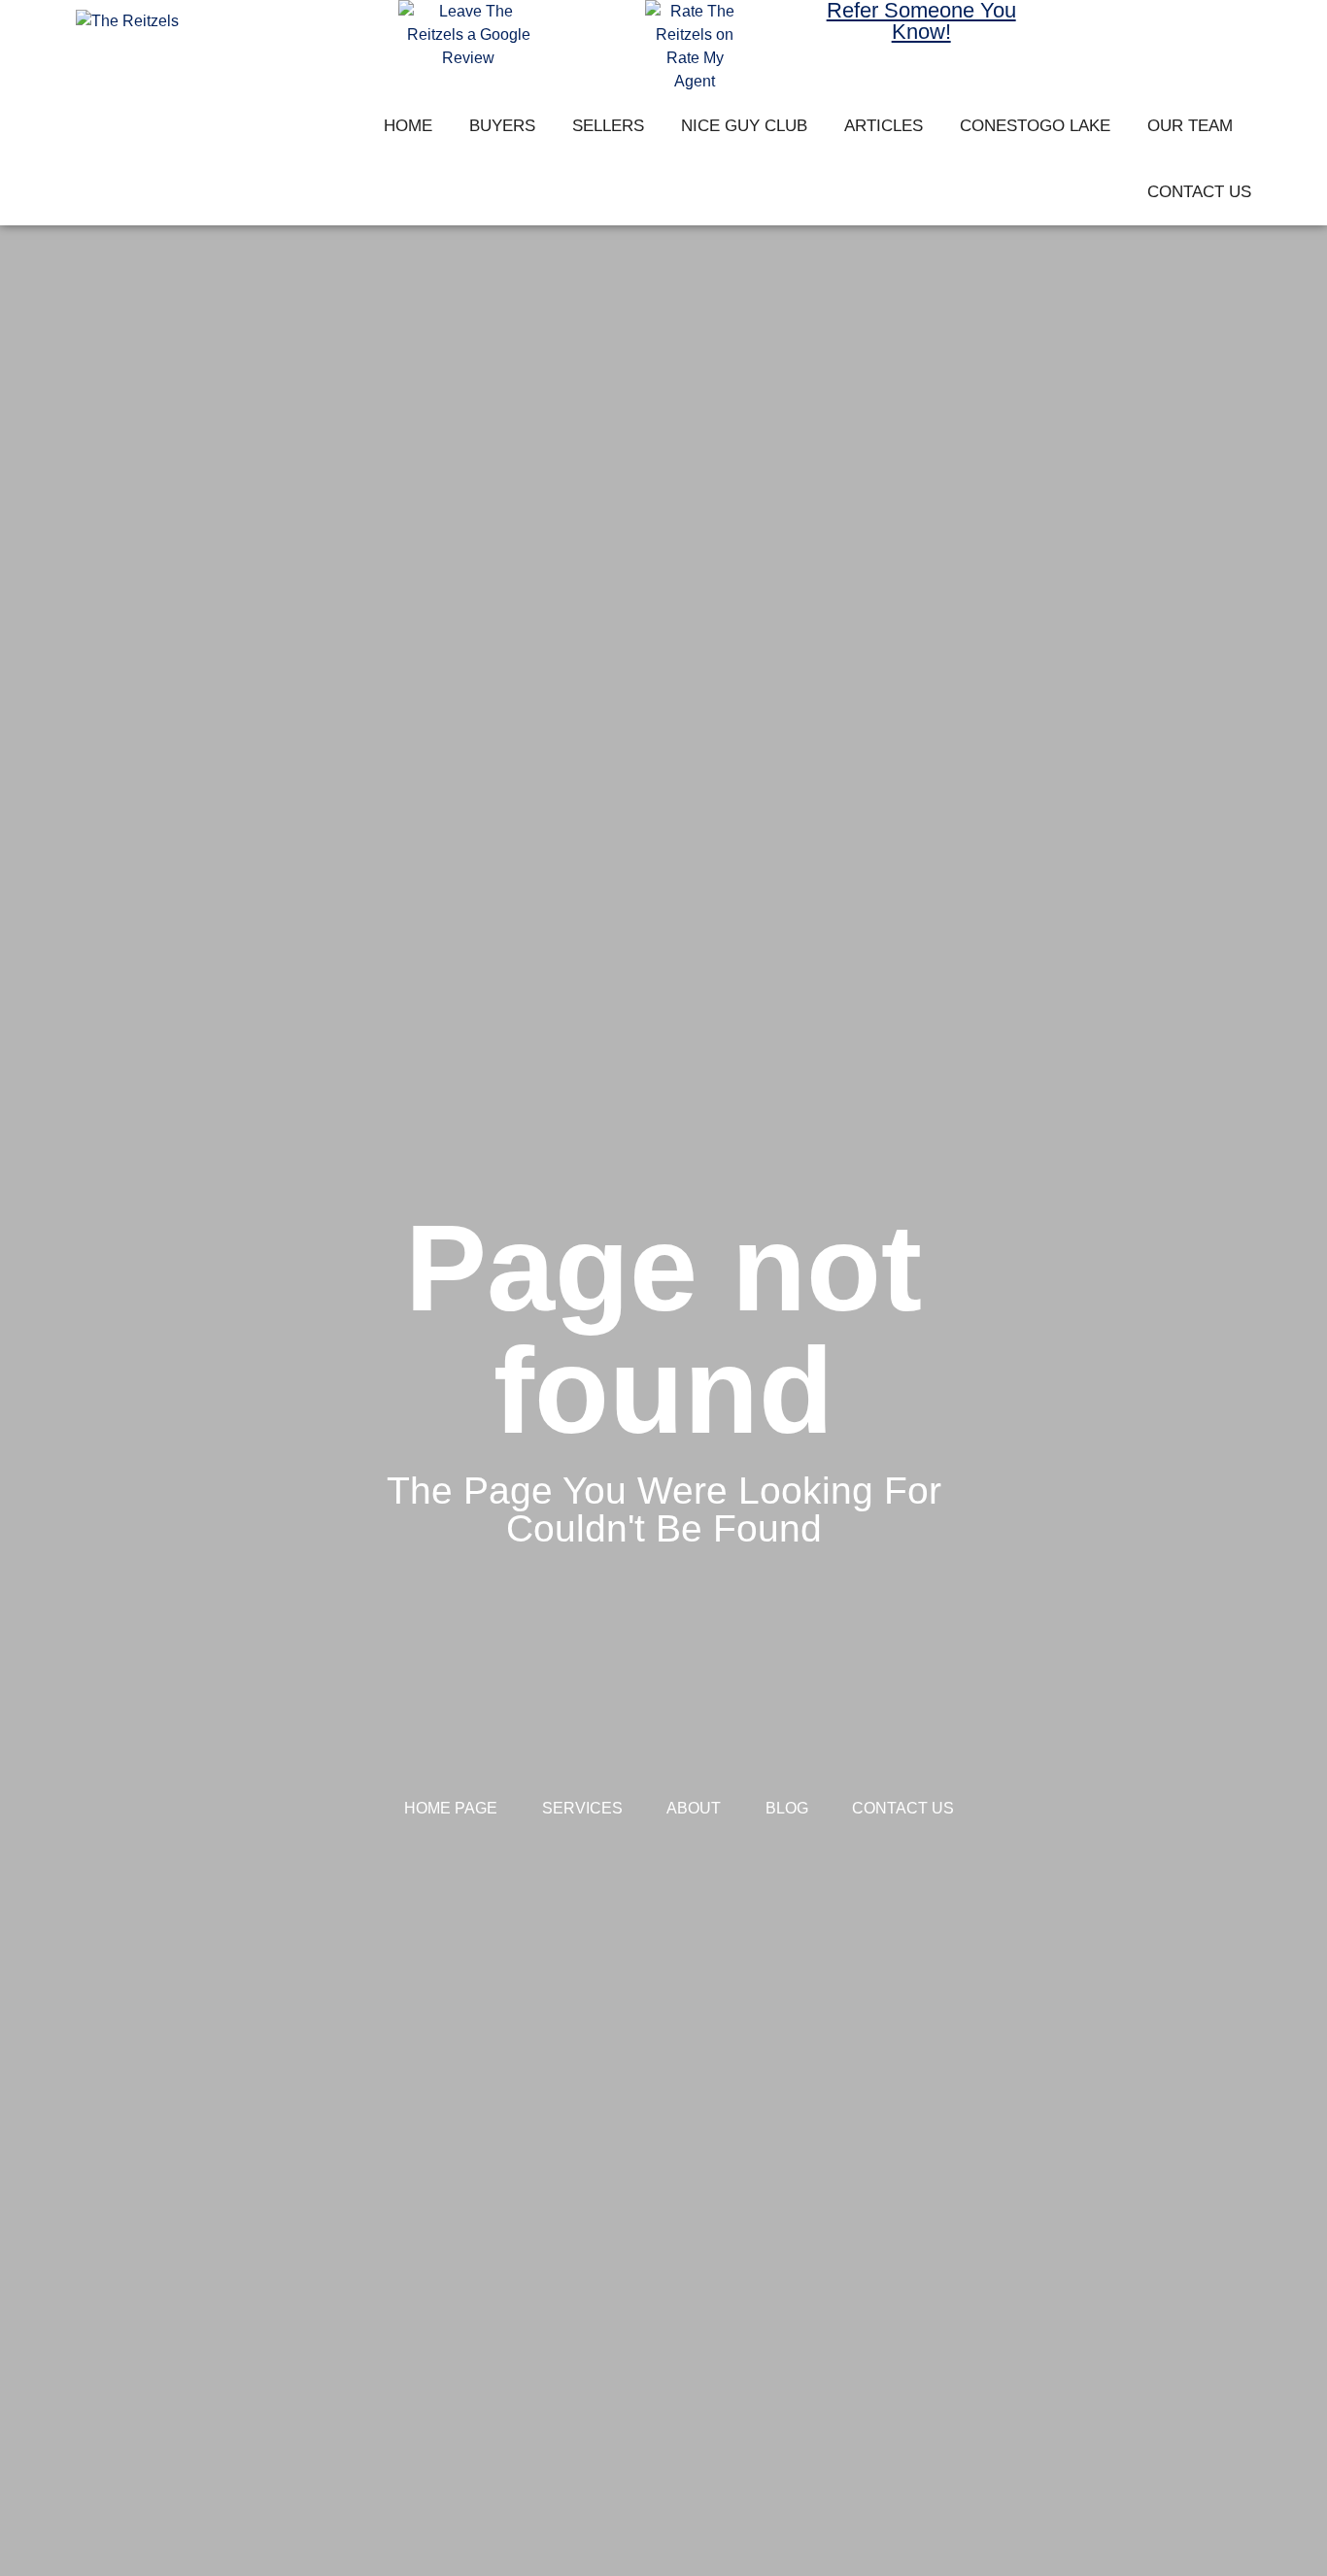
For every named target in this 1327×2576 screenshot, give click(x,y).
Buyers (502, 126)
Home (408, 126)
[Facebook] (1091, 28)
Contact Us (1199, 192)
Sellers (608, 126)
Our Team (1190, 126)
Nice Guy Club (744, 126)
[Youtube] (1204, 28)
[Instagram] (1147, 28)
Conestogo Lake (1035, 126)
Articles (884, 126)
